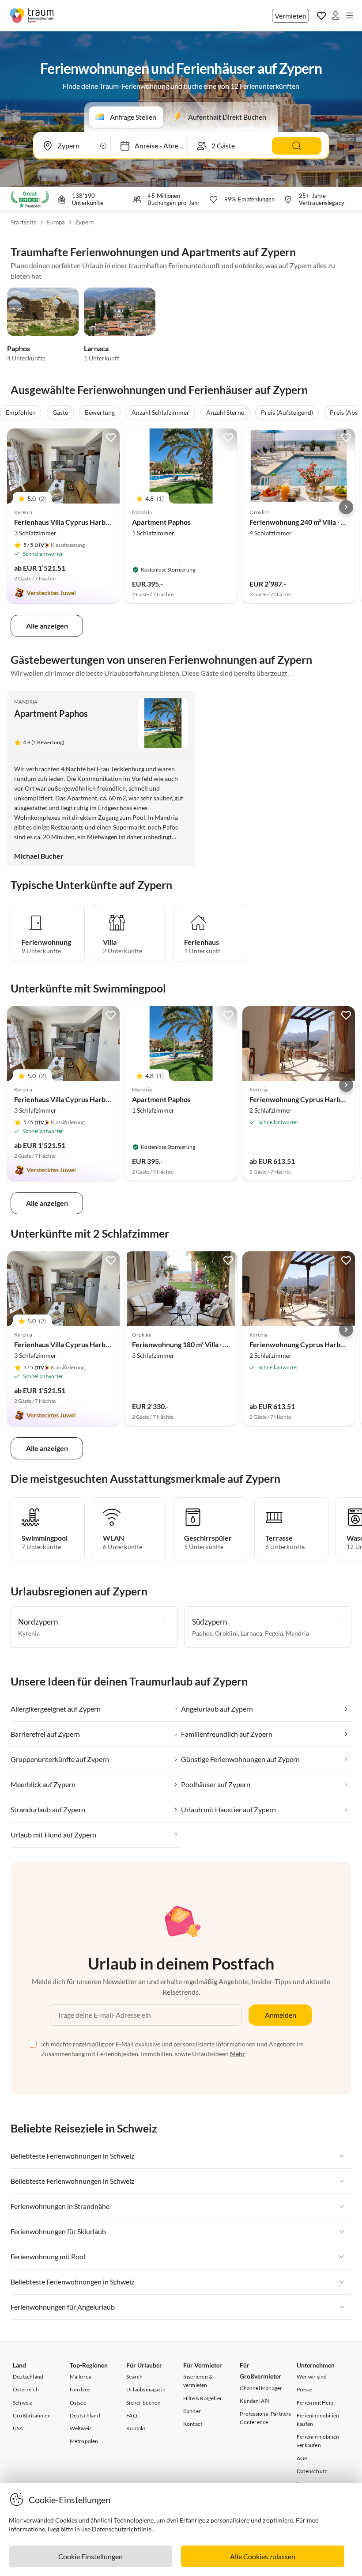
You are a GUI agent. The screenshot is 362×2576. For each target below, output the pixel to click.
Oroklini (226, 1633)
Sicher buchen (143, 2403)
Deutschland (28, 2377)
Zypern (84, 222)
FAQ (132, 2415)
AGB (302, 2458)
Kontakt (136, 2428)
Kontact (193, 2424)
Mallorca (81, 2377)
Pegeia (274, 1633)
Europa (56, 222)
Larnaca (96, 348)
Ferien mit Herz (315, 2403)
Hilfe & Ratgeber (203, 2398)
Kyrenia (29, 1633)
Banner (192, 2411)
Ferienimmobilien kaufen (318, 2420)
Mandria (26, 702)
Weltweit (81, 2428)
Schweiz (23, 2403)
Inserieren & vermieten (198, 2381)
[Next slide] (346, 507)
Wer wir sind (312, 2377)
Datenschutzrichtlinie (122, 2529)
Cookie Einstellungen (90, 2556)
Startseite (24, 222)
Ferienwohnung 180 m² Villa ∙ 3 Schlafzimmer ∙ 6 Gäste (216, 1344)
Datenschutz (312, 2471)
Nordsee (80, 2389)
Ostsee (78, 2403)
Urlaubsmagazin (146, 2389)
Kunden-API (255, 2401)
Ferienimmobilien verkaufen (318, 2441)
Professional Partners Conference (265, 2418)
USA (18, 2428)
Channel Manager (261, 2388)
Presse (304, 2389)
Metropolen (84, 2441)
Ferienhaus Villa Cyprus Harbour (65, 522)
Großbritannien (32, 2415)
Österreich (26, 2389)
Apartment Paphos (161, 522)
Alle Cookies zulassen (263, 2556)
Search (134, 2377)
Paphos (19, 348)
